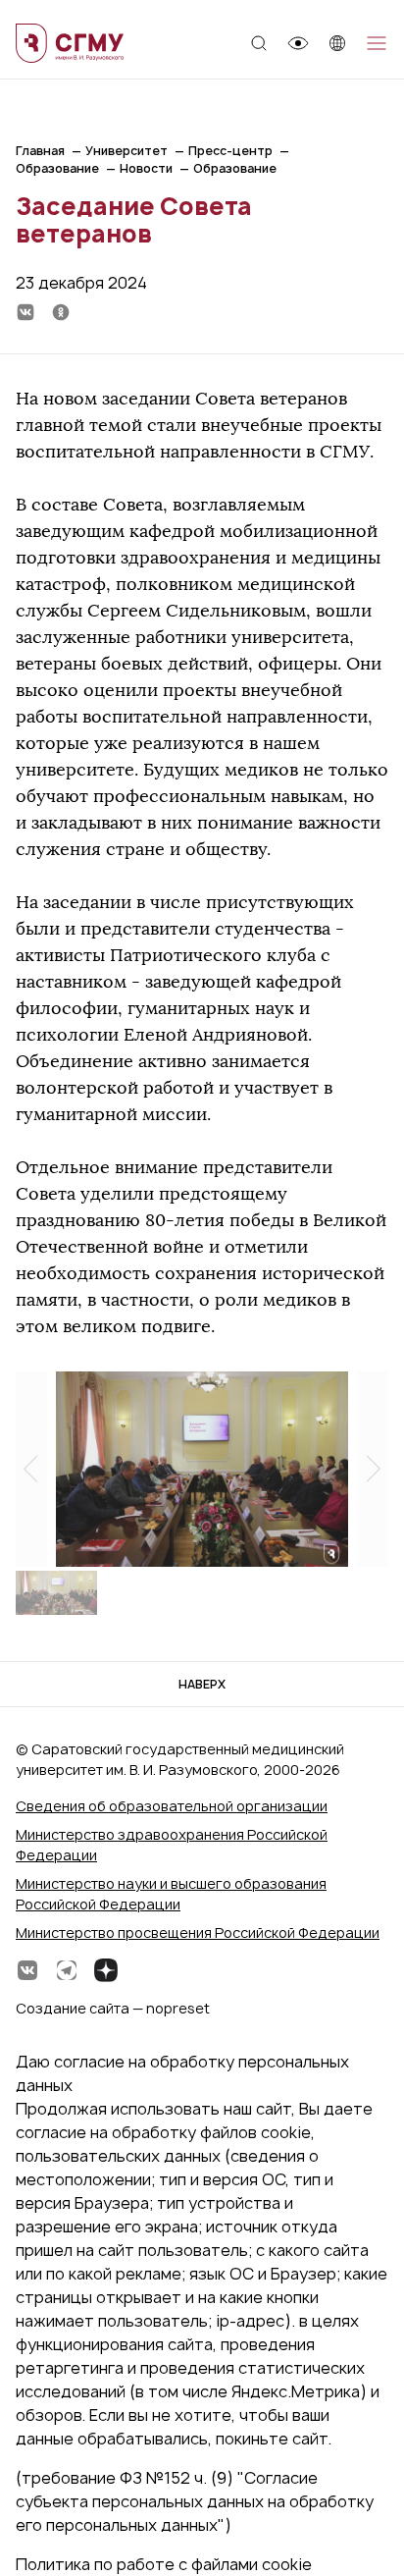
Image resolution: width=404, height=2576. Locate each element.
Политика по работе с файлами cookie (164, 2564)
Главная (40, 151)
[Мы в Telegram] (67, 1970)
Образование (57, 168)
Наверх (202, 1684)
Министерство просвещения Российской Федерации (198, 1932)
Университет (126, 151)
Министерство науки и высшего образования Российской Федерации (171, 1894)
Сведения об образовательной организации (172, 1806)
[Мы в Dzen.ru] (106, 1970)
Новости (146, 168)
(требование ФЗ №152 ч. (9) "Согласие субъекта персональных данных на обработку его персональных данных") (195, 2501)
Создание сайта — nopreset (113, 2008)
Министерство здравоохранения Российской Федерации (172, 1845)
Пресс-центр (230, 151)
